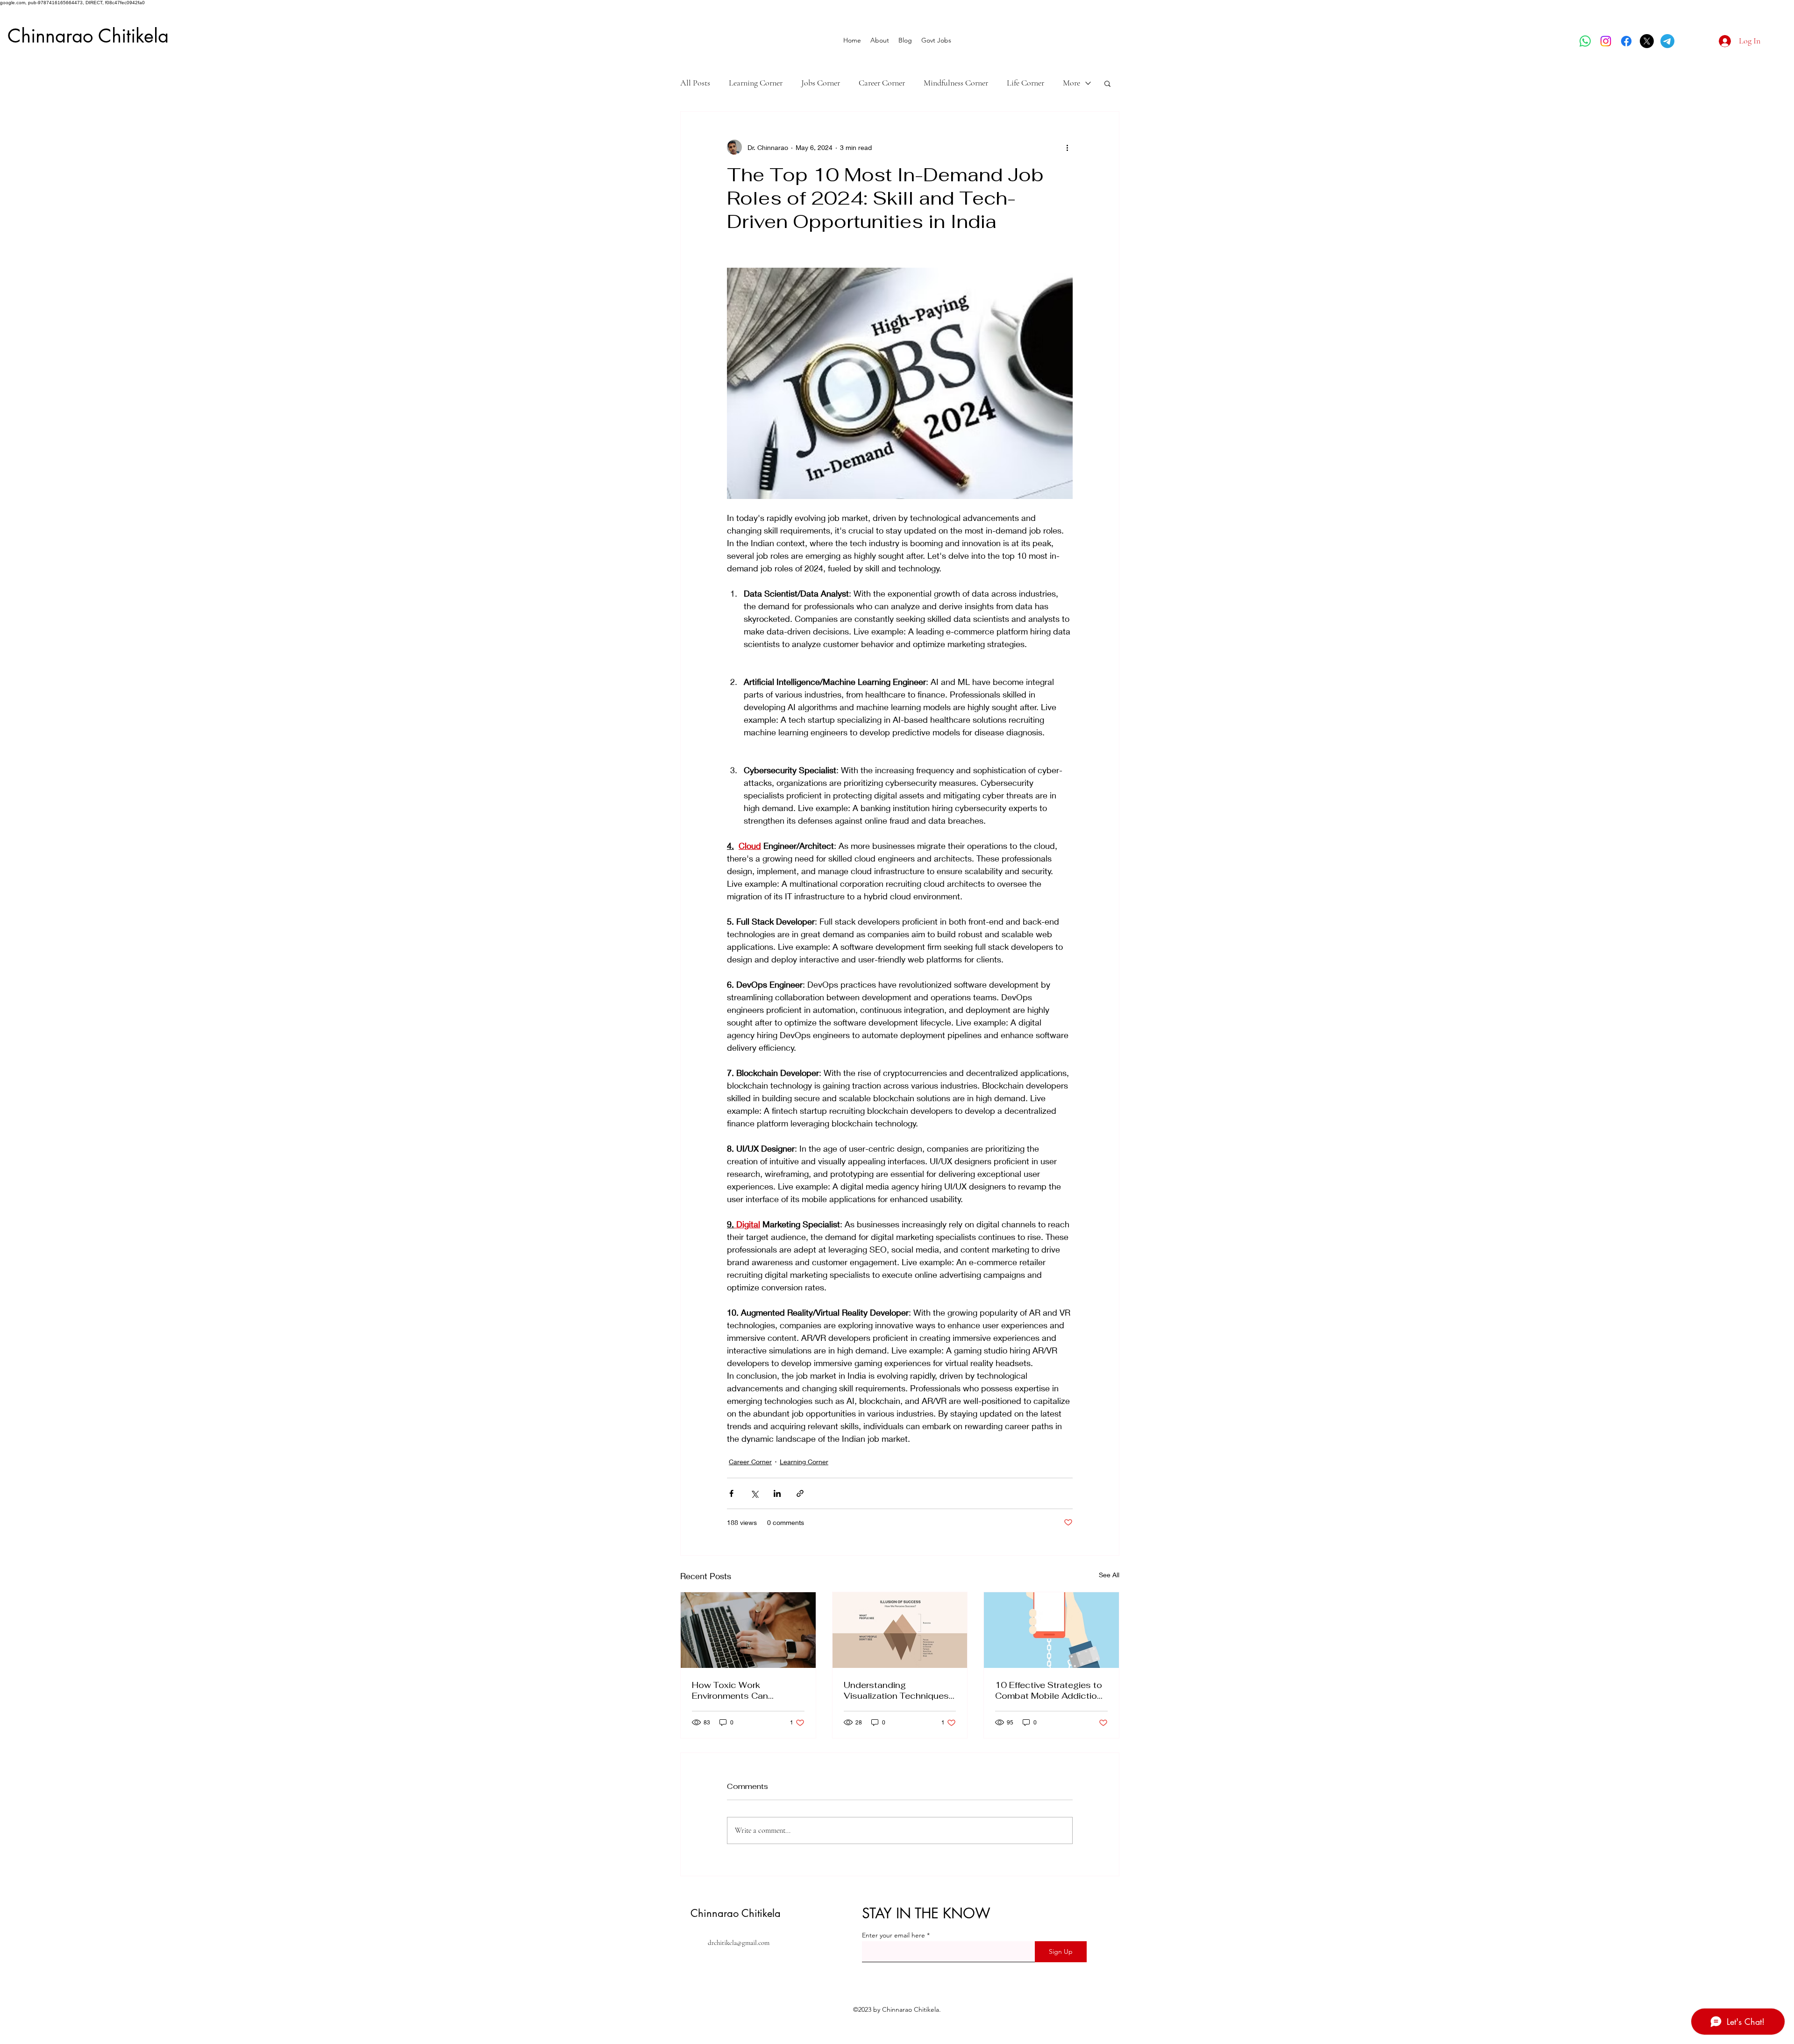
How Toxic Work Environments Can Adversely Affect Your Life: (746, 1690)
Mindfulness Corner (956, 83)
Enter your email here (893, 1935)
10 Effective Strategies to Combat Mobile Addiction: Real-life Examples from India (1050, 1690)
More (1071, 83)
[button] (1107, 83)
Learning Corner (756, 83)
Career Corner (882, 83)
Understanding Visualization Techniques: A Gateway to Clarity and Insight (897, 1690)
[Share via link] (800, 1493)
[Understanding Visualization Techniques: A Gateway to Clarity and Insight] (900, 1630)
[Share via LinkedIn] (777, 1493)
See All (1109, 1575)
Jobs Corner (821, 83)
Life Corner (1025, 83)
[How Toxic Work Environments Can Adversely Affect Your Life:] (748, 1630)
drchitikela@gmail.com (739, 1943)
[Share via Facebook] (731, 1493)
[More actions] (1067, 147)
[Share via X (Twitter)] (754, 1493)
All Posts (695, 83)
